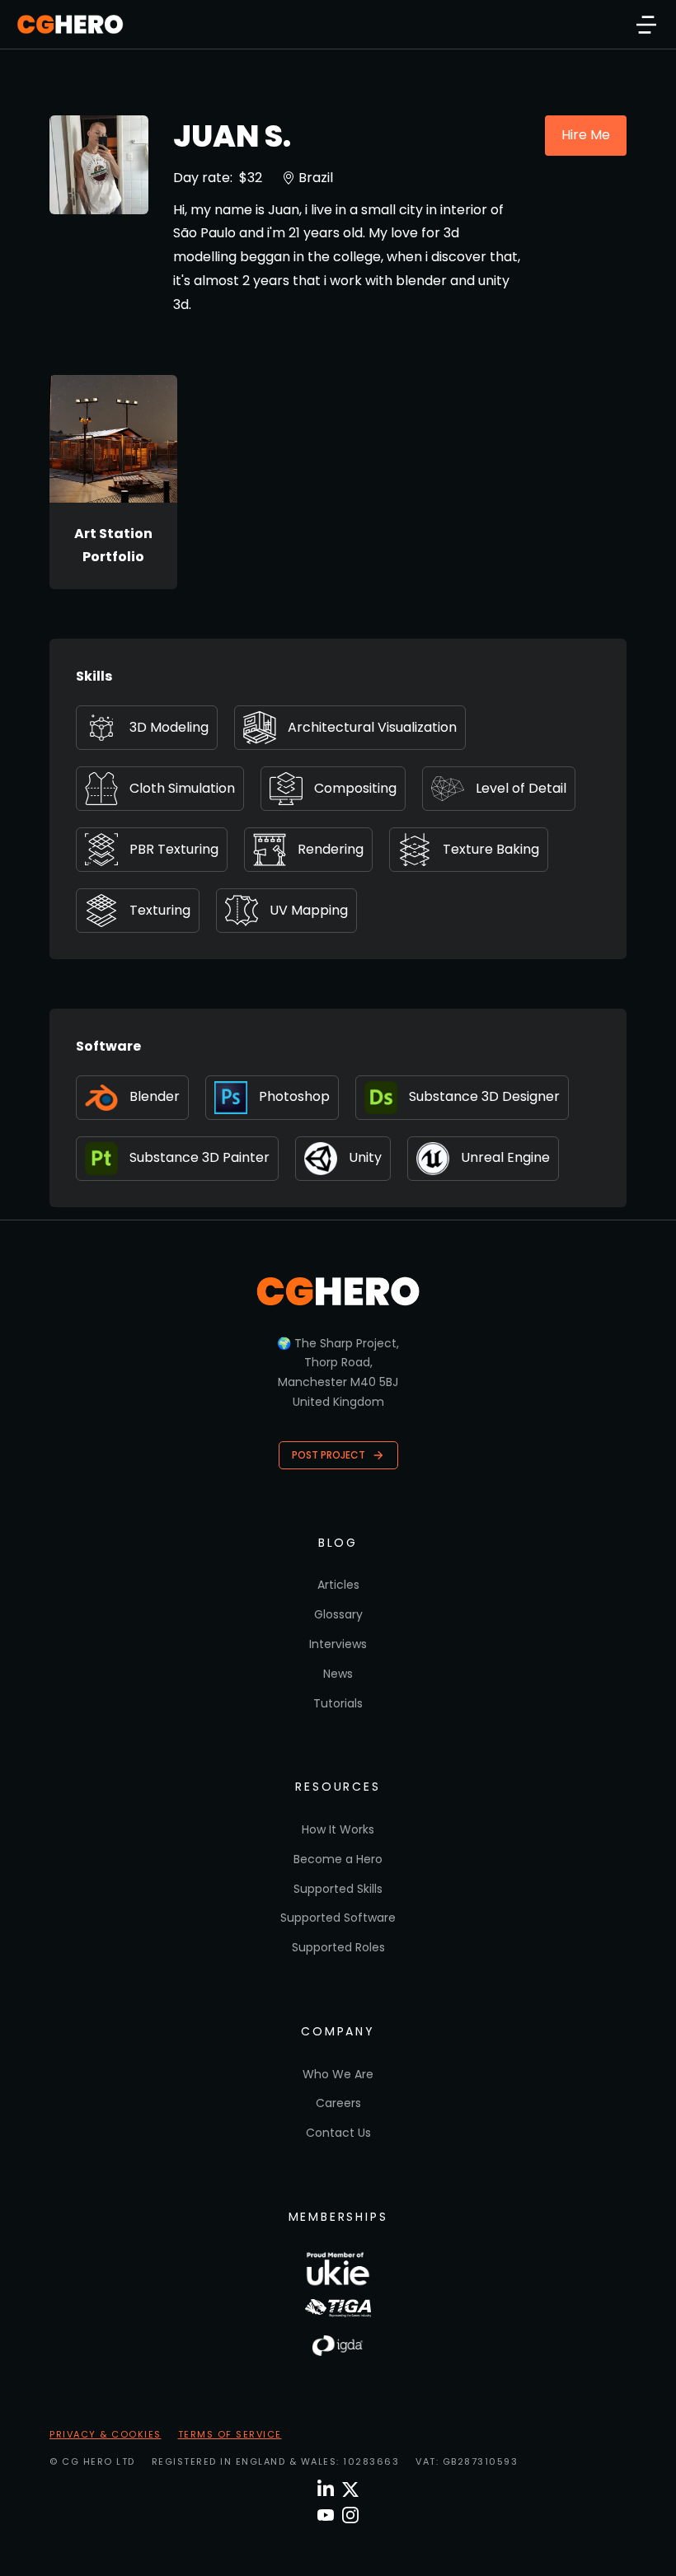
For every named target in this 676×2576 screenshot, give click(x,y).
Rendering (331, 849)
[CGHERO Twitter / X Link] (350, 2489)
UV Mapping (309, 910)
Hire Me (586, 135)
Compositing (355, 788)
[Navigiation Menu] (646, 25)
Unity (365, 1157)
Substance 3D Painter (200, 1157)
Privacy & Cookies (106, 2434)
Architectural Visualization (372, 727)
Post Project (329, 1455)
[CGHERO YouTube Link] (326, 2515)
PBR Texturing (174, 849)
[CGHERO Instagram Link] (350, 2515)
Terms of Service (230, 2434)
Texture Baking (491, 849)
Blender (155, 1096)
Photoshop (294, 1096)
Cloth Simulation (182, 788)
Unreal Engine (505, 1157)
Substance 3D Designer (484, 1096)
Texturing (160, 910)
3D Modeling (169, 727)
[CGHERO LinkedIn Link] (326, 2489)
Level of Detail (521, 788)
